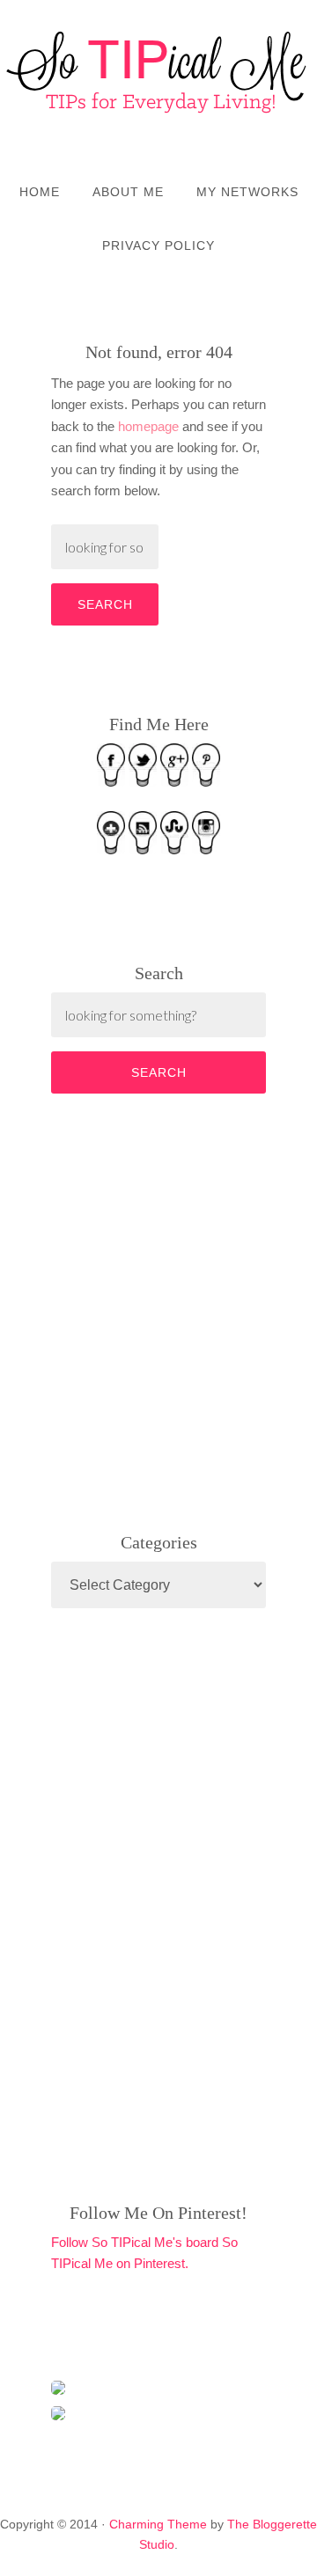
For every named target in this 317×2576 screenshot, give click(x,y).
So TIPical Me (158, 72)
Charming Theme (158, 2524)
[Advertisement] (183, 1309)
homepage (148, 426)
